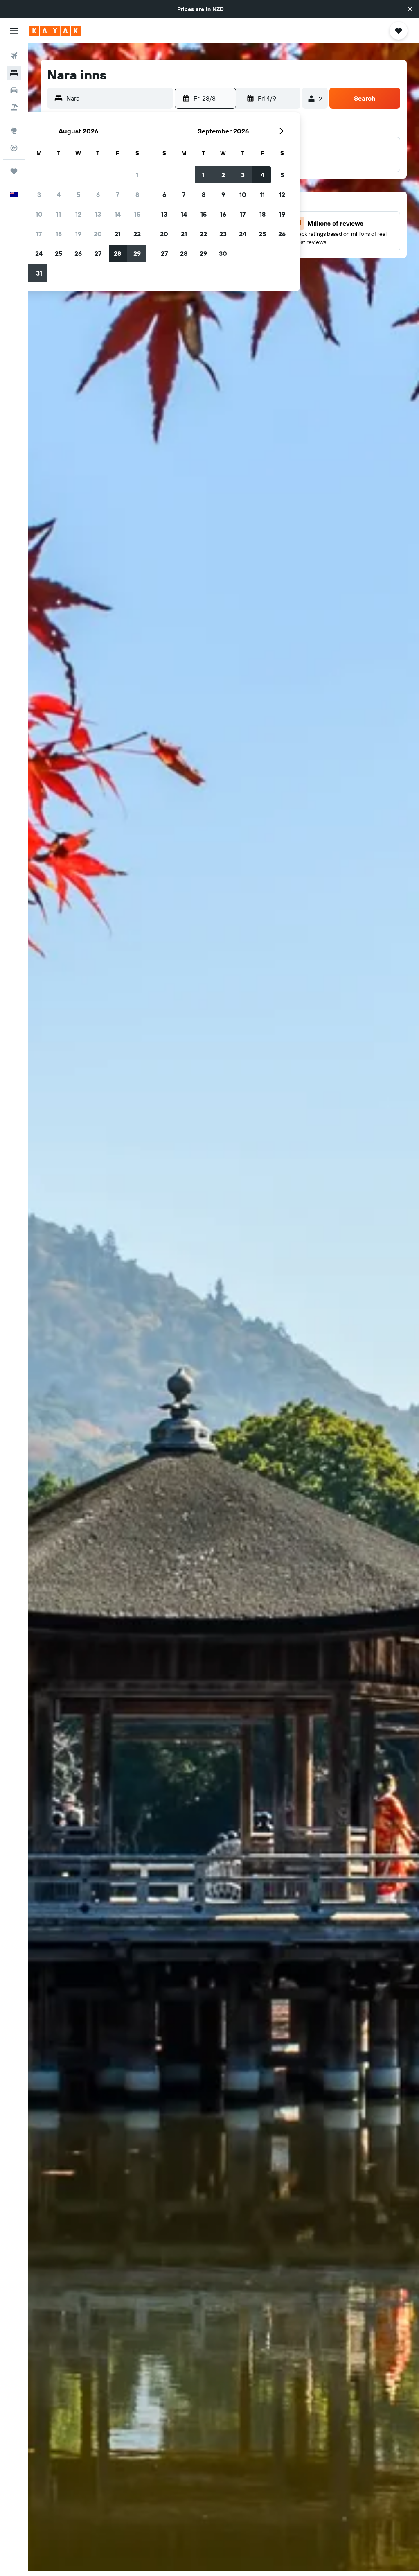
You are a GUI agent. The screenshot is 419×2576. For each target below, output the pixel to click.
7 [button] (117, 194)
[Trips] (14, 171)
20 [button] (98, 234)
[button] (410, 9)
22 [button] (137, 234)
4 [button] (59, 194)
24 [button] (39, 253)
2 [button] (223, 175)
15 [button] (137, 214)
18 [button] (59, 234)
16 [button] (223, 214)
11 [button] (59, 214)
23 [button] (223, 234)
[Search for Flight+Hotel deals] (14, 107)
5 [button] (78, 194)
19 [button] (78, 234)
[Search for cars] (14, 90)
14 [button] (118, 214)
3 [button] (39, 194)
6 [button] (98, 194)
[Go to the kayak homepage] (55, 31)
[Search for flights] (14, 56)
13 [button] (98, 214)
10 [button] (39, 214)
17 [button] (39, 234)
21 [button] (118, 234)
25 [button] (59, 253)
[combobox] (118, 98)
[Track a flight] (14, 148)
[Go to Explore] (14, 131)
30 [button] (223, 253)
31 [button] (39, 273)
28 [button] (117, 253)
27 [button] (98, 253)
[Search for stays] (14, 73)
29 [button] (137, 253)
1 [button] (137, 175)
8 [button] (137, 194)
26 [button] (78, 253)
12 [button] (78, 214)
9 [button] (223, 194)
